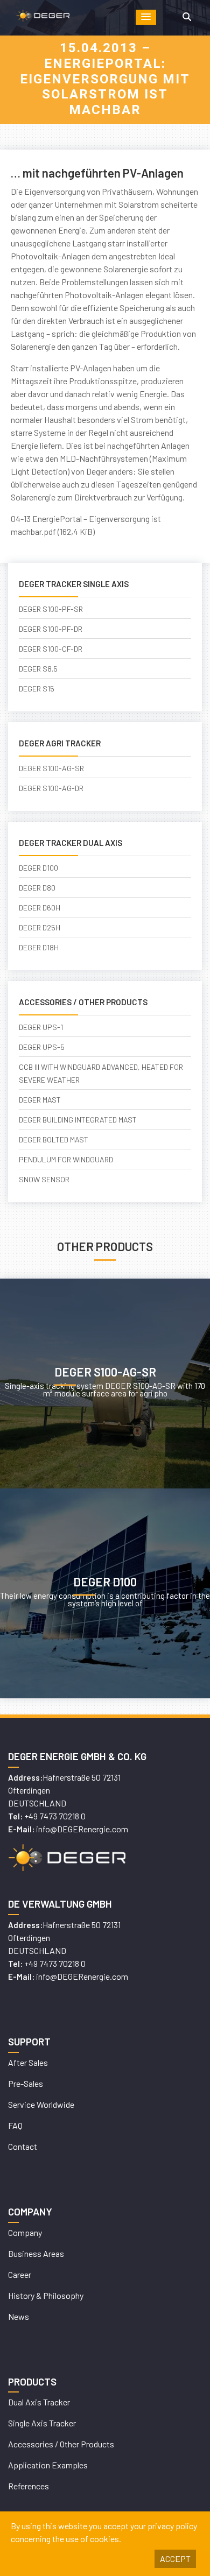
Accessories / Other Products (61, 2444)
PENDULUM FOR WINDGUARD (66, 1159)
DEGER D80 (37, 888)
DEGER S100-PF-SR (51, 609)
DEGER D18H (39, 947)
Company (25, 2232)
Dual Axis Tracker (39, 2402)
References (29, 2486)
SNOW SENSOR (44, 1179)
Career (20, 2274)
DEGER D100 (38, 868)
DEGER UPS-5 (42, 1047)
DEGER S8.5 (38, 669)
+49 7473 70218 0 (55, 1816)
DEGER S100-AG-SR (51, 768)
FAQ (15, 2125)
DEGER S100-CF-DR (51, 649)
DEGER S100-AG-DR (51, 788)
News (19, 2316)
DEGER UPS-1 (41, 1027)
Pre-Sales (26, 2083)
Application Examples (48, 2465)
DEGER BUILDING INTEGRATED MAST (78, 1120)
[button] (146, 17)
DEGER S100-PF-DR (51, 629)
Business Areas (36, 2253)
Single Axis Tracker (42, 2423)
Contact (23, 2146)
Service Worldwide (41, 2104)
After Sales (28, 2062)
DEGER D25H (40, 927)
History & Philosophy (46, 2295)
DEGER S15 (37, 689)
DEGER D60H (40, 908)
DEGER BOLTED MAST (54, 1139)
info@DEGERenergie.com (82, 1829)
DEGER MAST (40, 1100)
